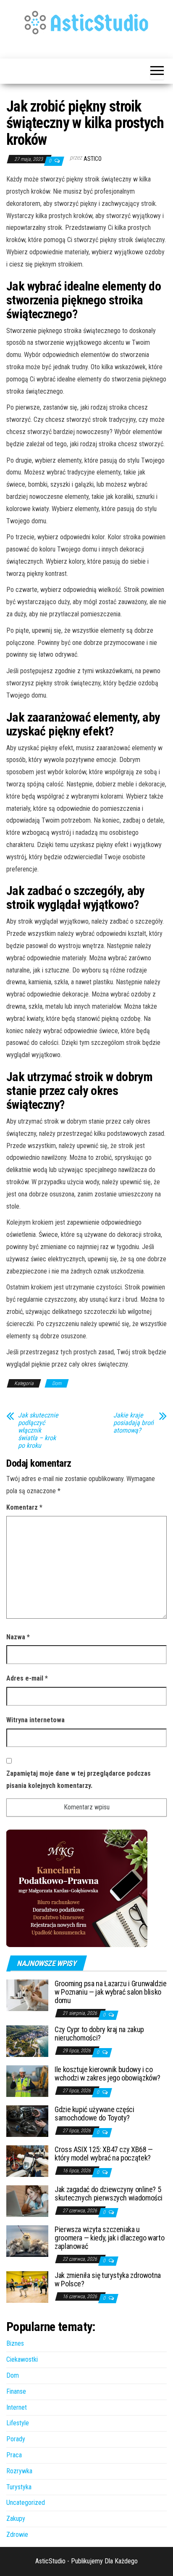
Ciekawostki (22, 2359)
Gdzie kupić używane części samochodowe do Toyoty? (94, 2114)
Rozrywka (19, 2471)
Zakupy (16, 2519)
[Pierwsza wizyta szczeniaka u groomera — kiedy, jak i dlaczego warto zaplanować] (27, 2241)
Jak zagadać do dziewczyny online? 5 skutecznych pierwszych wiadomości (109, 2194)
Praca (14, 2455)
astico (93, 159)
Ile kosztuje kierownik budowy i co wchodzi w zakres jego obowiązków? (107, 2074)
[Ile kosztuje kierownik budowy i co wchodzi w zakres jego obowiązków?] (27, 2081)
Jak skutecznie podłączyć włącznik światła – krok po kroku (38, 1431)
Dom (57, 1383)
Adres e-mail (27, 1678)
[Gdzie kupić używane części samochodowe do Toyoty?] (27, 2121)
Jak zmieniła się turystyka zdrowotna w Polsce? (108, 2279)
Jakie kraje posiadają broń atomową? (134, 1423)
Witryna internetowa (35, 1720)
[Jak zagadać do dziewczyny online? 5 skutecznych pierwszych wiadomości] (27, 2201)
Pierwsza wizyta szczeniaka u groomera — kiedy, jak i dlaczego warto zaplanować (109, 2238)
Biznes (15, 2343)
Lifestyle (18, 2423)
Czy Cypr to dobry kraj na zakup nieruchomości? (99, 2034)
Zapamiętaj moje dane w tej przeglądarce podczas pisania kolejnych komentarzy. (79, 1779)
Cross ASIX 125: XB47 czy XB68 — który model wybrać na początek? (104, 2154)
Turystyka (19, 2487)
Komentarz (24, 1507)
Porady (16, 2439)
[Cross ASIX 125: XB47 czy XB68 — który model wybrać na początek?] (27, 2161)
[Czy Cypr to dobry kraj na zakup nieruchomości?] (27, 2041)
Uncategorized (26, 2503)
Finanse (16, 2391)
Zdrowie (17, 2535)
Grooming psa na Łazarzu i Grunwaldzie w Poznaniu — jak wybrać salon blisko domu (111, 1992)
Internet (17, 2407)
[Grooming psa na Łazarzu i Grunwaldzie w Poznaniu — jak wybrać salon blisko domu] (27, 1995)
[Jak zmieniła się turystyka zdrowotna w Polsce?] (27, 2287)
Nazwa (18, 1637)
